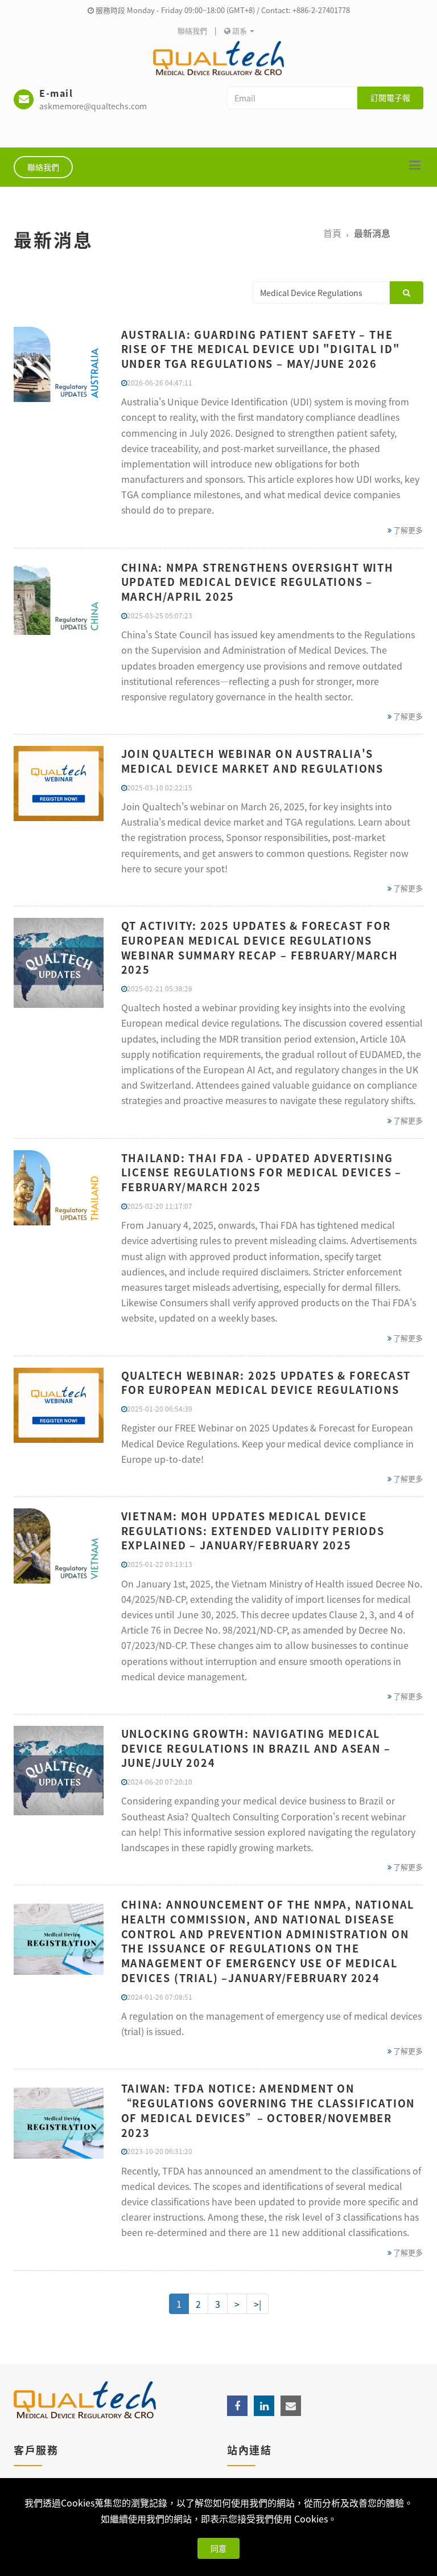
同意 (218, 2548)
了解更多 (407, 530)
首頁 (332, 233)
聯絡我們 (192, 30)
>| (257, 2304)
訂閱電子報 (390, 97)
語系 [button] (240, 30)
